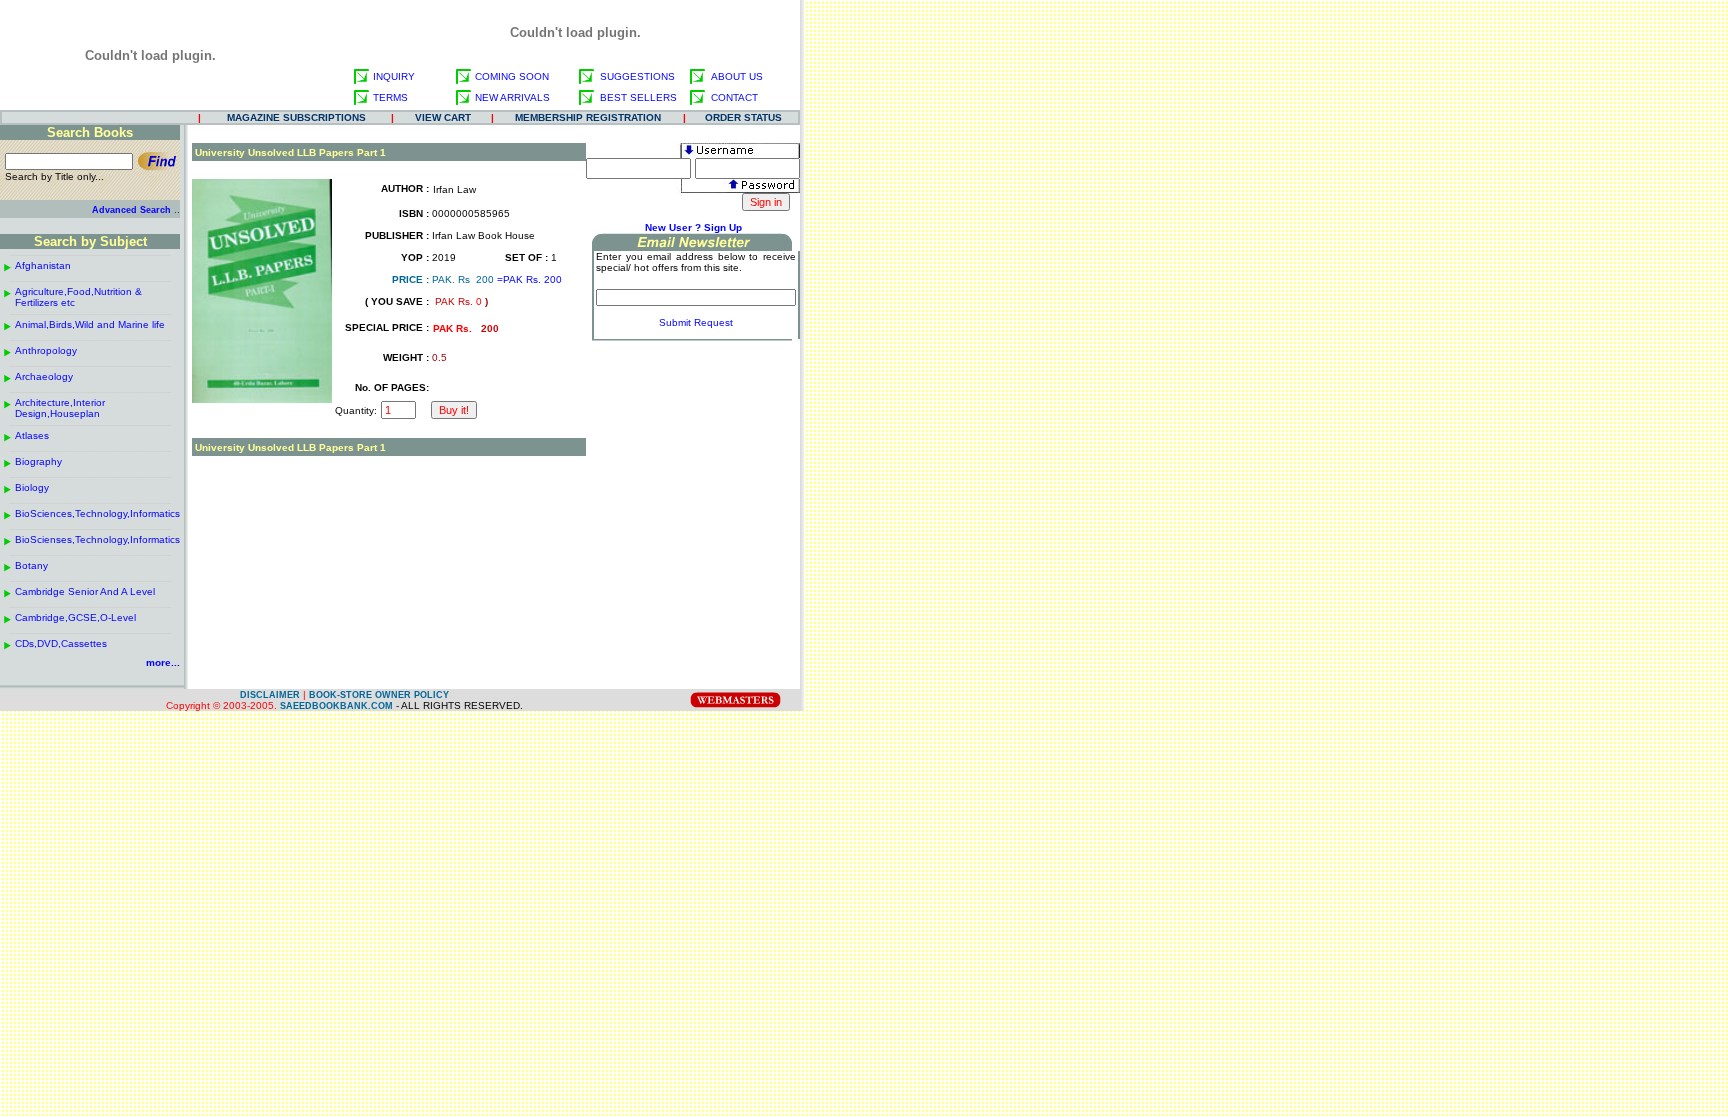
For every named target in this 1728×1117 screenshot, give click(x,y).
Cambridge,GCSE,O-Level (75, 617)
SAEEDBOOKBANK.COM (336, 706)
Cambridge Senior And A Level (85, 591)
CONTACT (734, 97)
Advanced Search (131, 210)
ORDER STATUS (743, 117)
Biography (38, 461)
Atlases (32, 435)
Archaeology (44, 376)
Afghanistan (43, 265)
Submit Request (696, 322)
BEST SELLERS (638, 97)
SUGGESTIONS (637, 76)
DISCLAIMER (270, 695)
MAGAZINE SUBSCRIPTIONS (296, 117)
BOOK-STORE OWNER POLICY (379, 695)
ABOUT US (737, 76)
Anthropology (46, 350)
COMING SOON (512, 76)
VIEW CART (443, 117)
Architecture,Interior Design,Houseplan (60, 408)
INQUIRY (394, 76)
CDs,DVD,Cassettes (61, 643)
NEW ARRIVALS (512, 97)
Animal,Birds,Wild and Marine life (90, 324)
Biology (32, 487)
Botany (31, 565)
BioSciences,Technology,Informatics (97, 513)
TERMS (390, 97)
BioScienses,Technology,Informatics (97, 539)
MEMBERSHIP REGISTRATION (588, 117)
